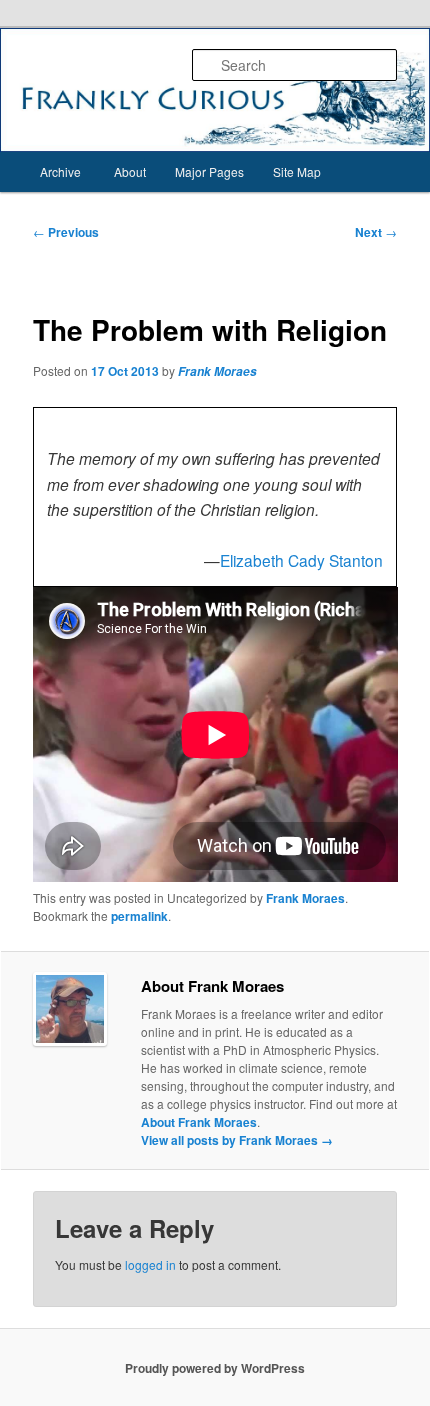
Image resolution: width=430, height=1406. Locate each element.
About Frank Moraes (199, 1122)
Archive (60, 171)
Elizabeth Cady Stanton (301, 560)
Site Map (297, 171)
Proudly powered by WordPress (215, 1368)
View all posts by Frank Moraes (237, 1140)
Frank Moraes (217, 371)
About (130, 171)
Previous (66, 232)
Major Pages (209, 171)
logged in (150, 1264)
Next (376, 232)
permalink (139, 916)
